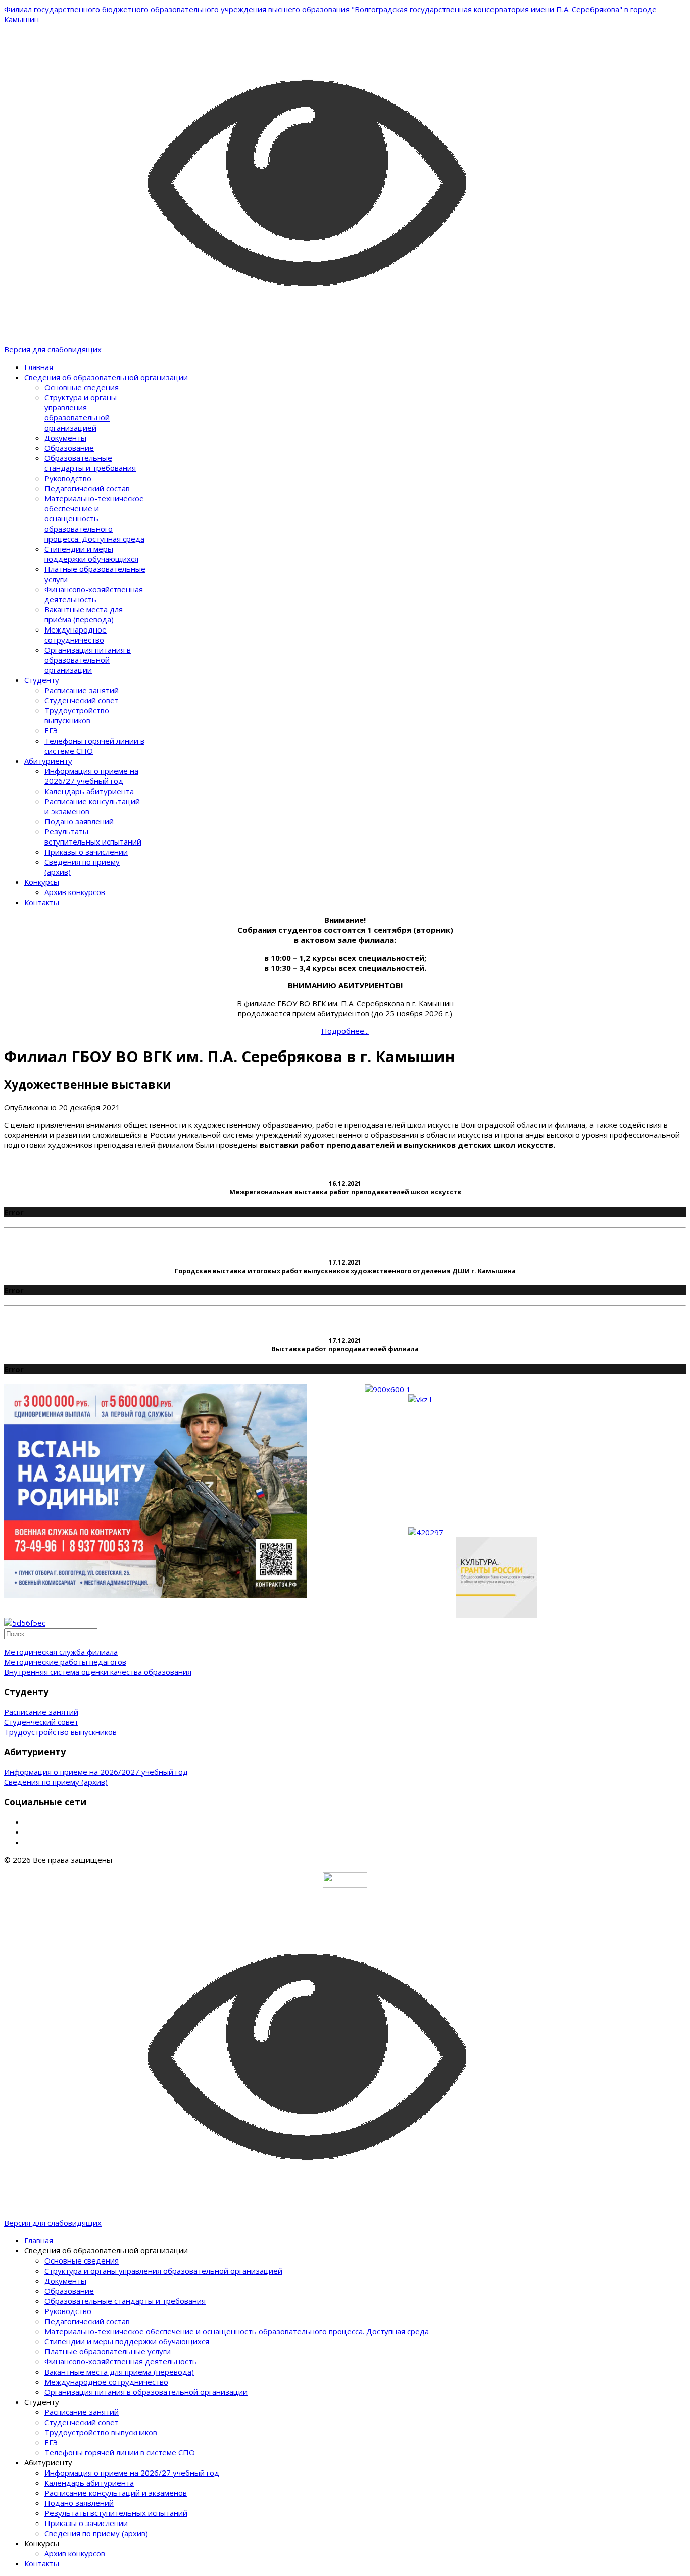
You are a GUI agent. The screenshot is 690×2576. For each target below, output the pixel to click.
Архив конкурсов (75, 892)
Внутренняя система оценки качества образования (98, 1672)
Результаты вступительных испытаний (93, 836)
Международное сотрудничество (76, 635)
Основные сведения (82, 387)
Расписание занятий (82, 690)
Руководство (68, 478)
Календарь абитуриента (89, 791)
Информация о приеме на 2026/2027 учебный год (96, 1772)
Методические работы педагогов (65, 1662)
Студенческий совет (82, 700)
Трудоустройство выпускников (77, 715)
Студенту (42, 680)
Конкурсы (42, 882)
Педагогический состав (87, 488)
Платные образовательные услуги (108, 2351)
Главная (39, 367)
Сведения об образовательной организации (106, 377)
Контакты (42, 902)
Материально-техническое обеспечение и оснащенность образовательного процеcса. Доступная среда (94, 518)
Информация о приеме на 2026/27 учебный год (91, 776)
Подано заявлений (79, 821)
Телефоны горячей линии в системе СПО (120, 2452)
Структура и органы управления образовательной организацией (81, 412)
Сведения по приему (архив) (56, 1782)
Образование (69, 448)
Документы (65, 438)
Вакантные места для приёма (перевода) (84, 614)
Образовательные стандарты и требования (90, 463)
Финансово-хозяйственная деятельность (94, 594)
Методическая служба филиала (61, 1652)
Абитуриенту (48, 761)
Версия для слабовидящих (53, 349)
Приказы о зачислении (86, 852)
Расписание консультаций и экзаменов (116, 2493)
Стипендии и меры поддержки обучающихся (91, 554)
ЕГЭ (51, 730)
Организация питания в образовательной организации (88, 660)
